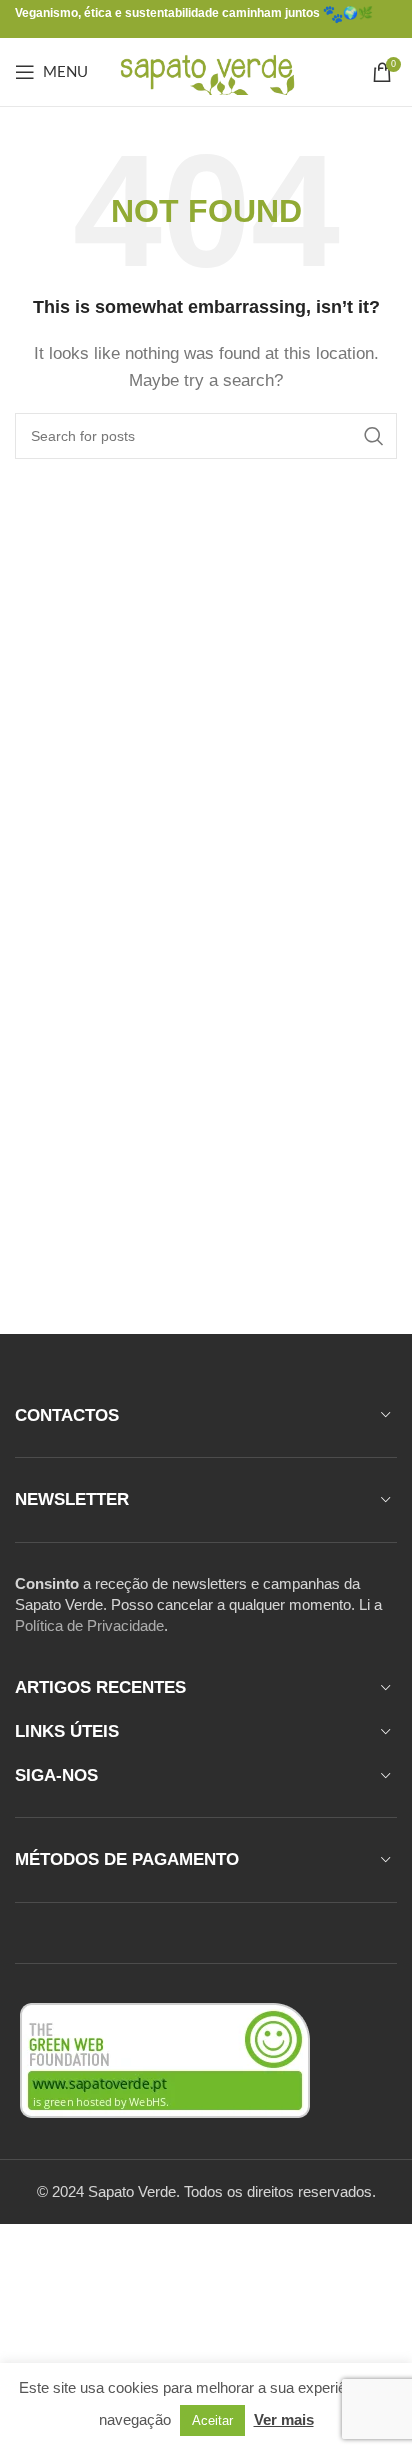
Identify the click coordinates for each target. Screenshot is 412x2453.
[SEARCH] (374, 436)
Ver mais (284, 2419)
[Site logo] (206, 70)
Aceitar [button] (212, 2420)
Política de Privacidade (89, 1625)
